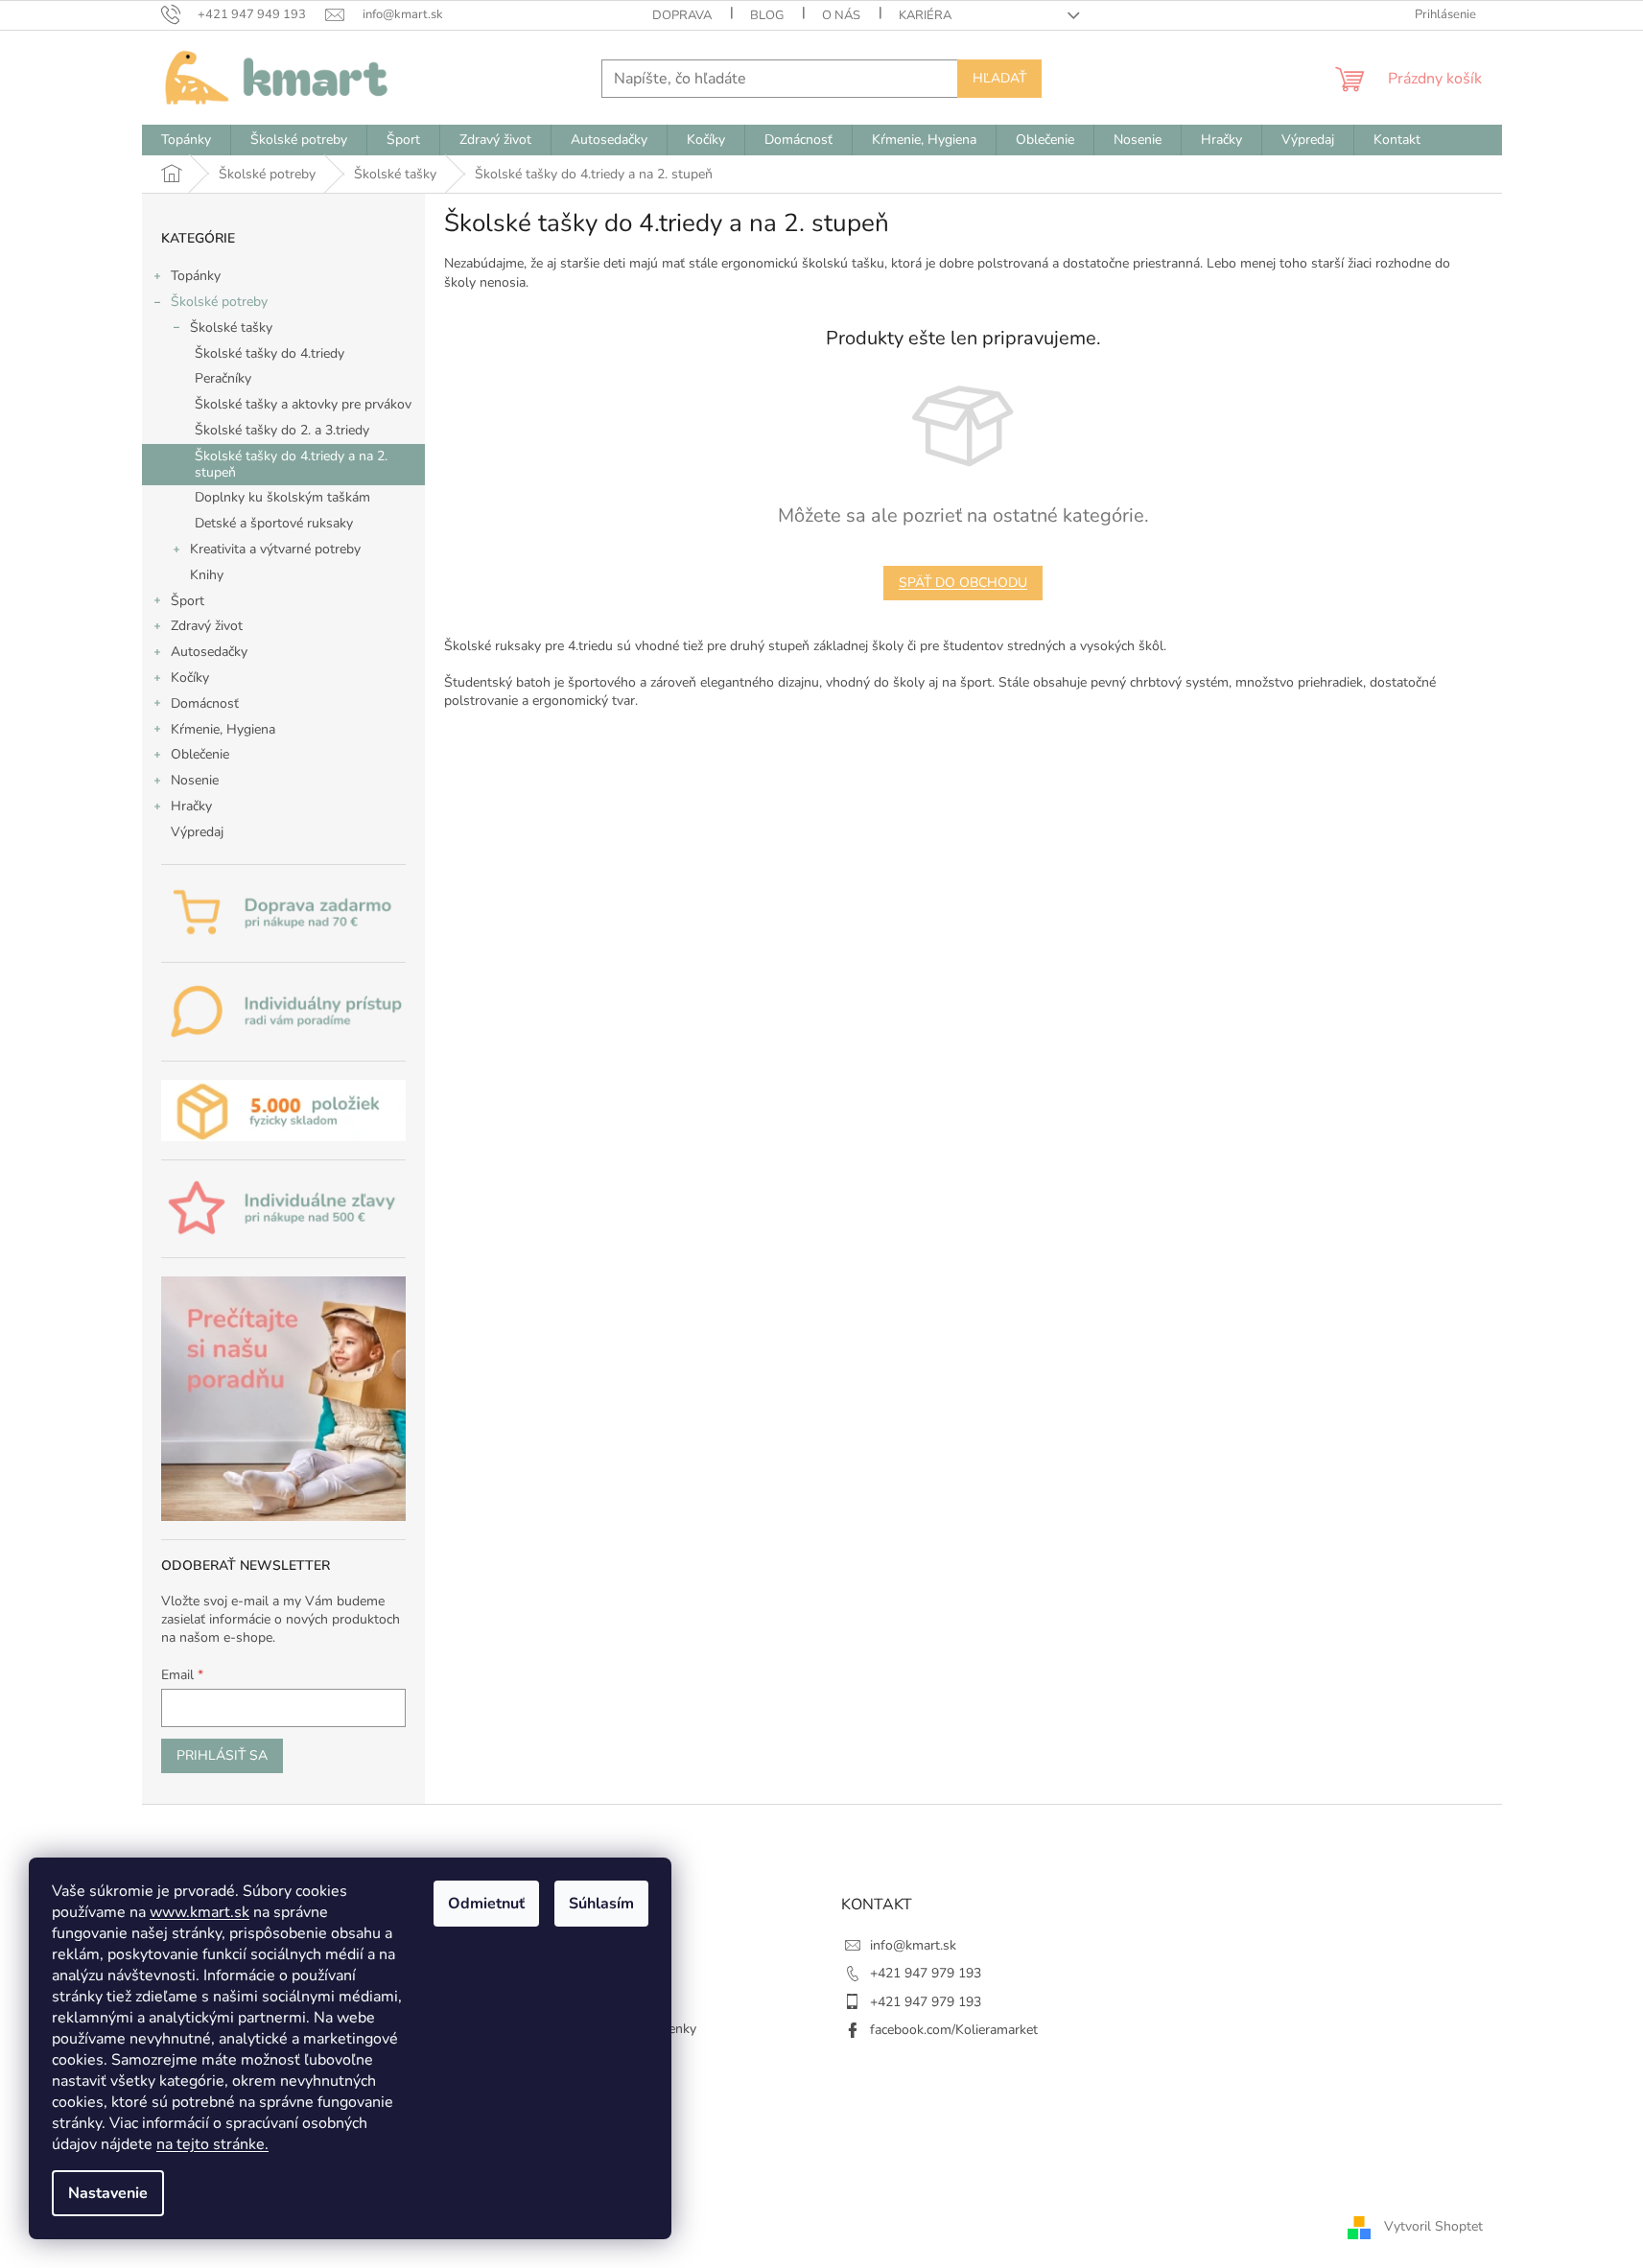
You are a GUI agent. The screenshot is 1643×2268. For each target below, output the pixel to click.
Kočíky (190, 678)
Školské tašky (231, 327)
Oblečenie (200, 754)
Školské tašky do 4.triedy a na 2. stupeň (291, 464)
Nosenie (195, 780)
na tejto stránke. (212, 2144)
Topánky (196, 276)
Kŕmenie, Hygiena (223, 729)
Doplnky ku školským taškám (282, 497)
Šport (188, 601)
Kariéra (925, 15)
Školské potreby (219, 302)
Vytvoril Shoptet (1433, 2226)
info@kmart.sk (913, 1945)
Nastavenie (108, 2193)
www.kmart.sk (200, 1912)
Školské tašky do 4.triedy (270, 353)
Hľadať (999, 78)
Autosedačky (209, 652)
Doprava (682, 15)
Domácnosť (205, 703)
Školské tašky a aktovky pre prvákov (303, 404)
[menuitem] (186, 140)
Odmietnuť (486, 1904)
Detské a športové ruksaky (274, 523)
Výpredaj (197, 832)
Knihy (207, 575)
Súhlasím (601, 1904)
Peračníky (223, 378)
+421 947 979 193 (926, 1973)
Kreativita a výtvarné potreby (275, 549)
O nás (841, 15)
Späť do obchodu (963, 583)
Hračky (191, 806)
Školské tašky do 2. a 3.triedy (282, 430)
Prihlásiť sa (222, 1755)
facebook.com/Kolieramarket (954, 2030)
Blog (767, 15)
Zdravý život (207, 626)
